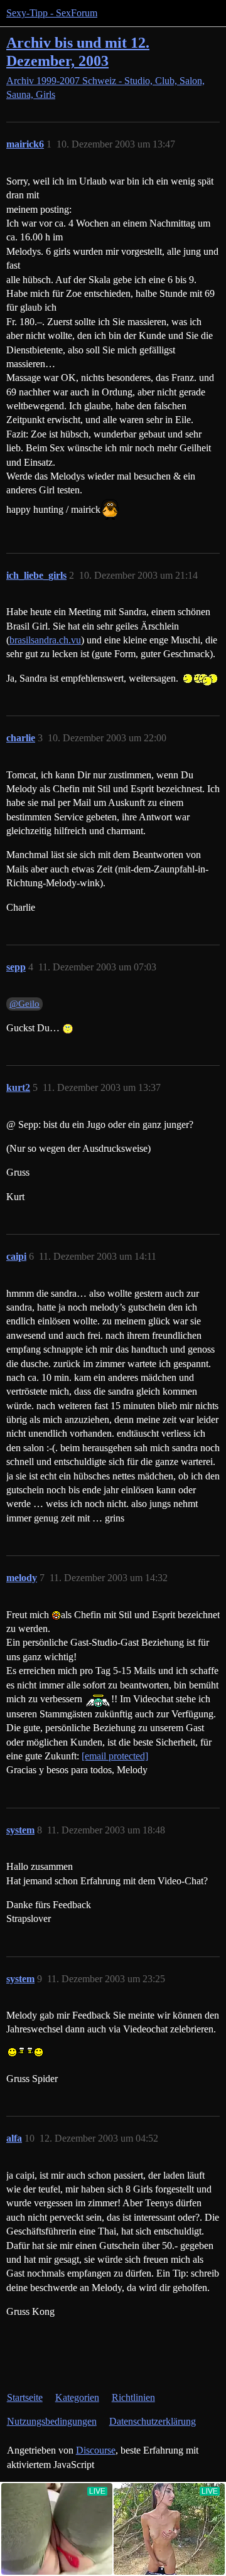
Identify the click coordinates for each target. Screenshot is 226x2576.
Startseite (25, 2397)
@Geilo (24, 1004)
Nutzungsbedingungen (52, 2421)
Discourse (96, 2450)
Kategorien (77, 2397)
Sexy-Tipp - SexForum (52, 13)
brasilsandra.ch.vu (45, 640)
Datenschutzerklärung (153, 2421)
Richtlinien (133, 2397)
